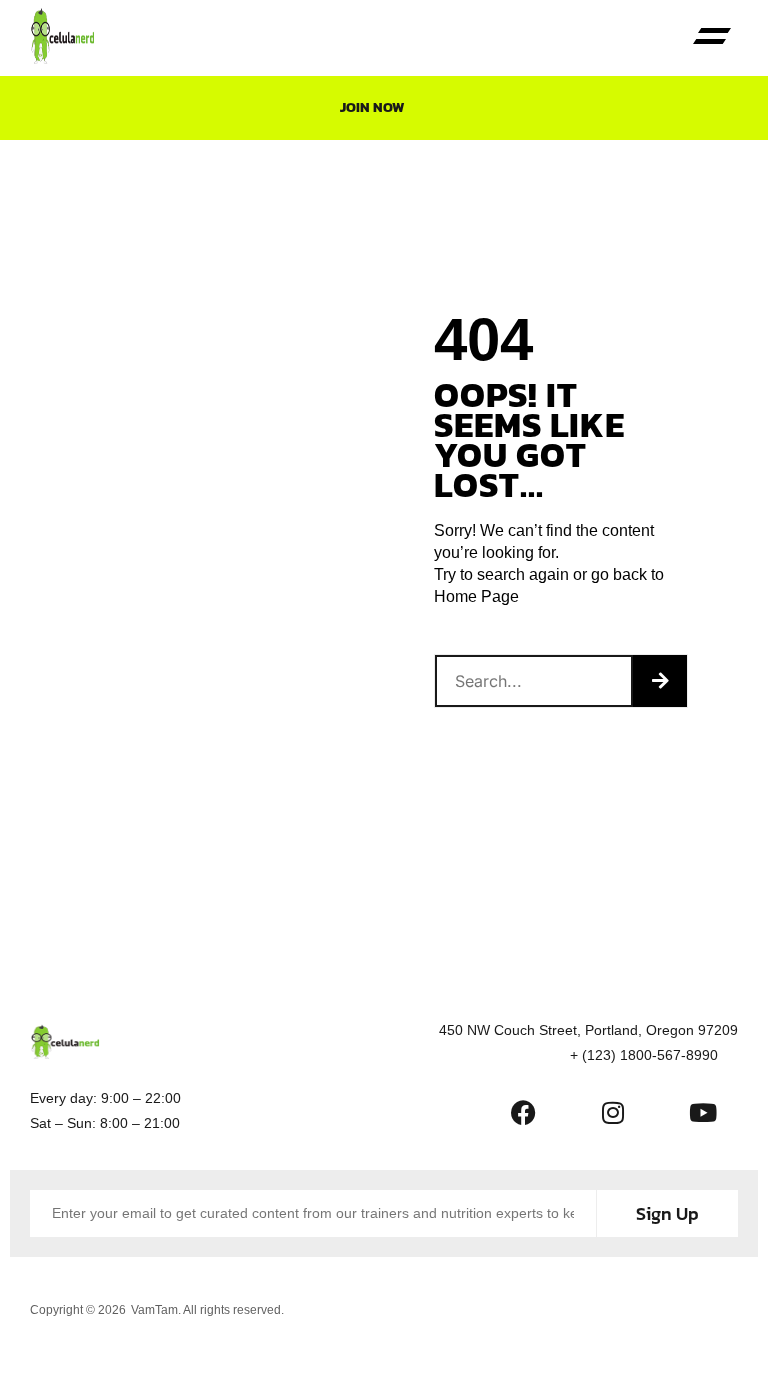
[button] (712, 38)
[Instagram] (613, 1113)
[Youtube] (703, 1113)
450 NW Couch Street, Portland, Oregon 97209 (588, 1030)
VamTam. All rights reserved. (207, 1310)
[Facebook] (523, 1113)
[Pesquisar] (660, 681)
